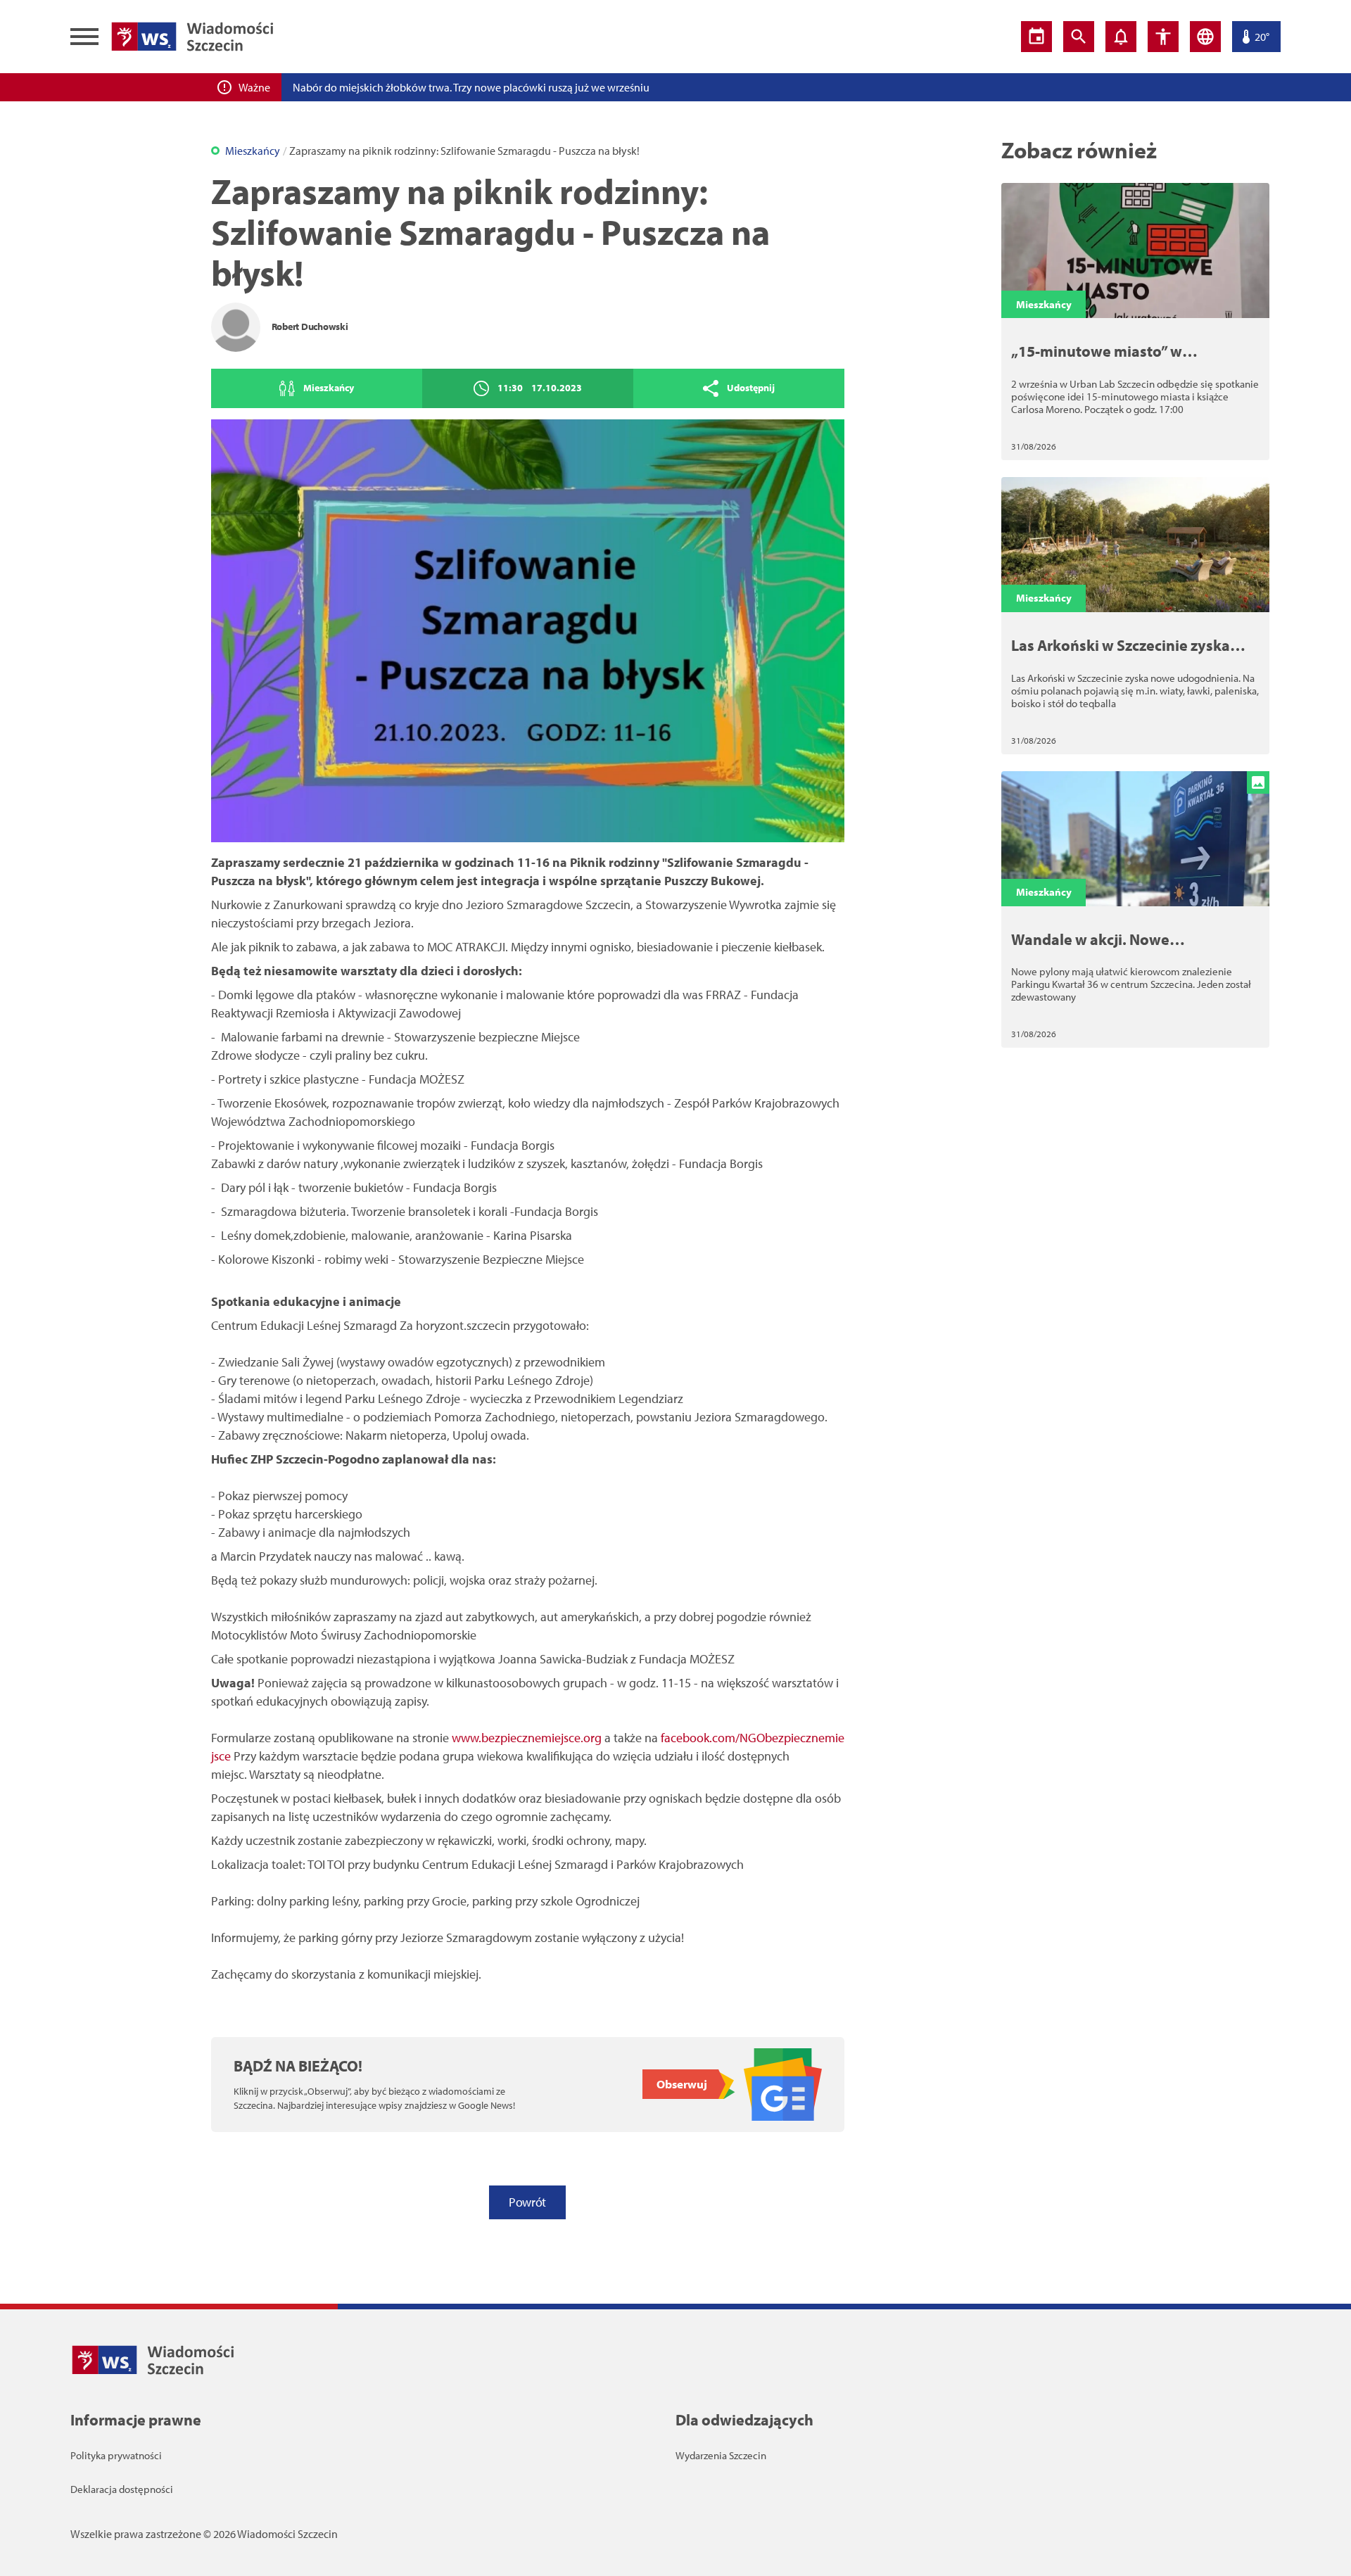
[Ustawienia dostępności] (1163, 37)
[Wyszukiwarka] (1079, 37)
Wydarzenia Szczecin (721, 2455)
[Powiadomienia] (1121, 37)
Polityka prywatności (116, 2455)
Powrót (527, 2202)
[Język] (1205, 37)
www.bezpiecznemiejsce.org (527, 1738)
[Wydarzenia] (1036, 37)
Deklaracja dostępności (122, 2489)
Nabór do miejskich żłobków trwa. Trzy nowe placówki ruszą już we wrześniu (471, 87)
